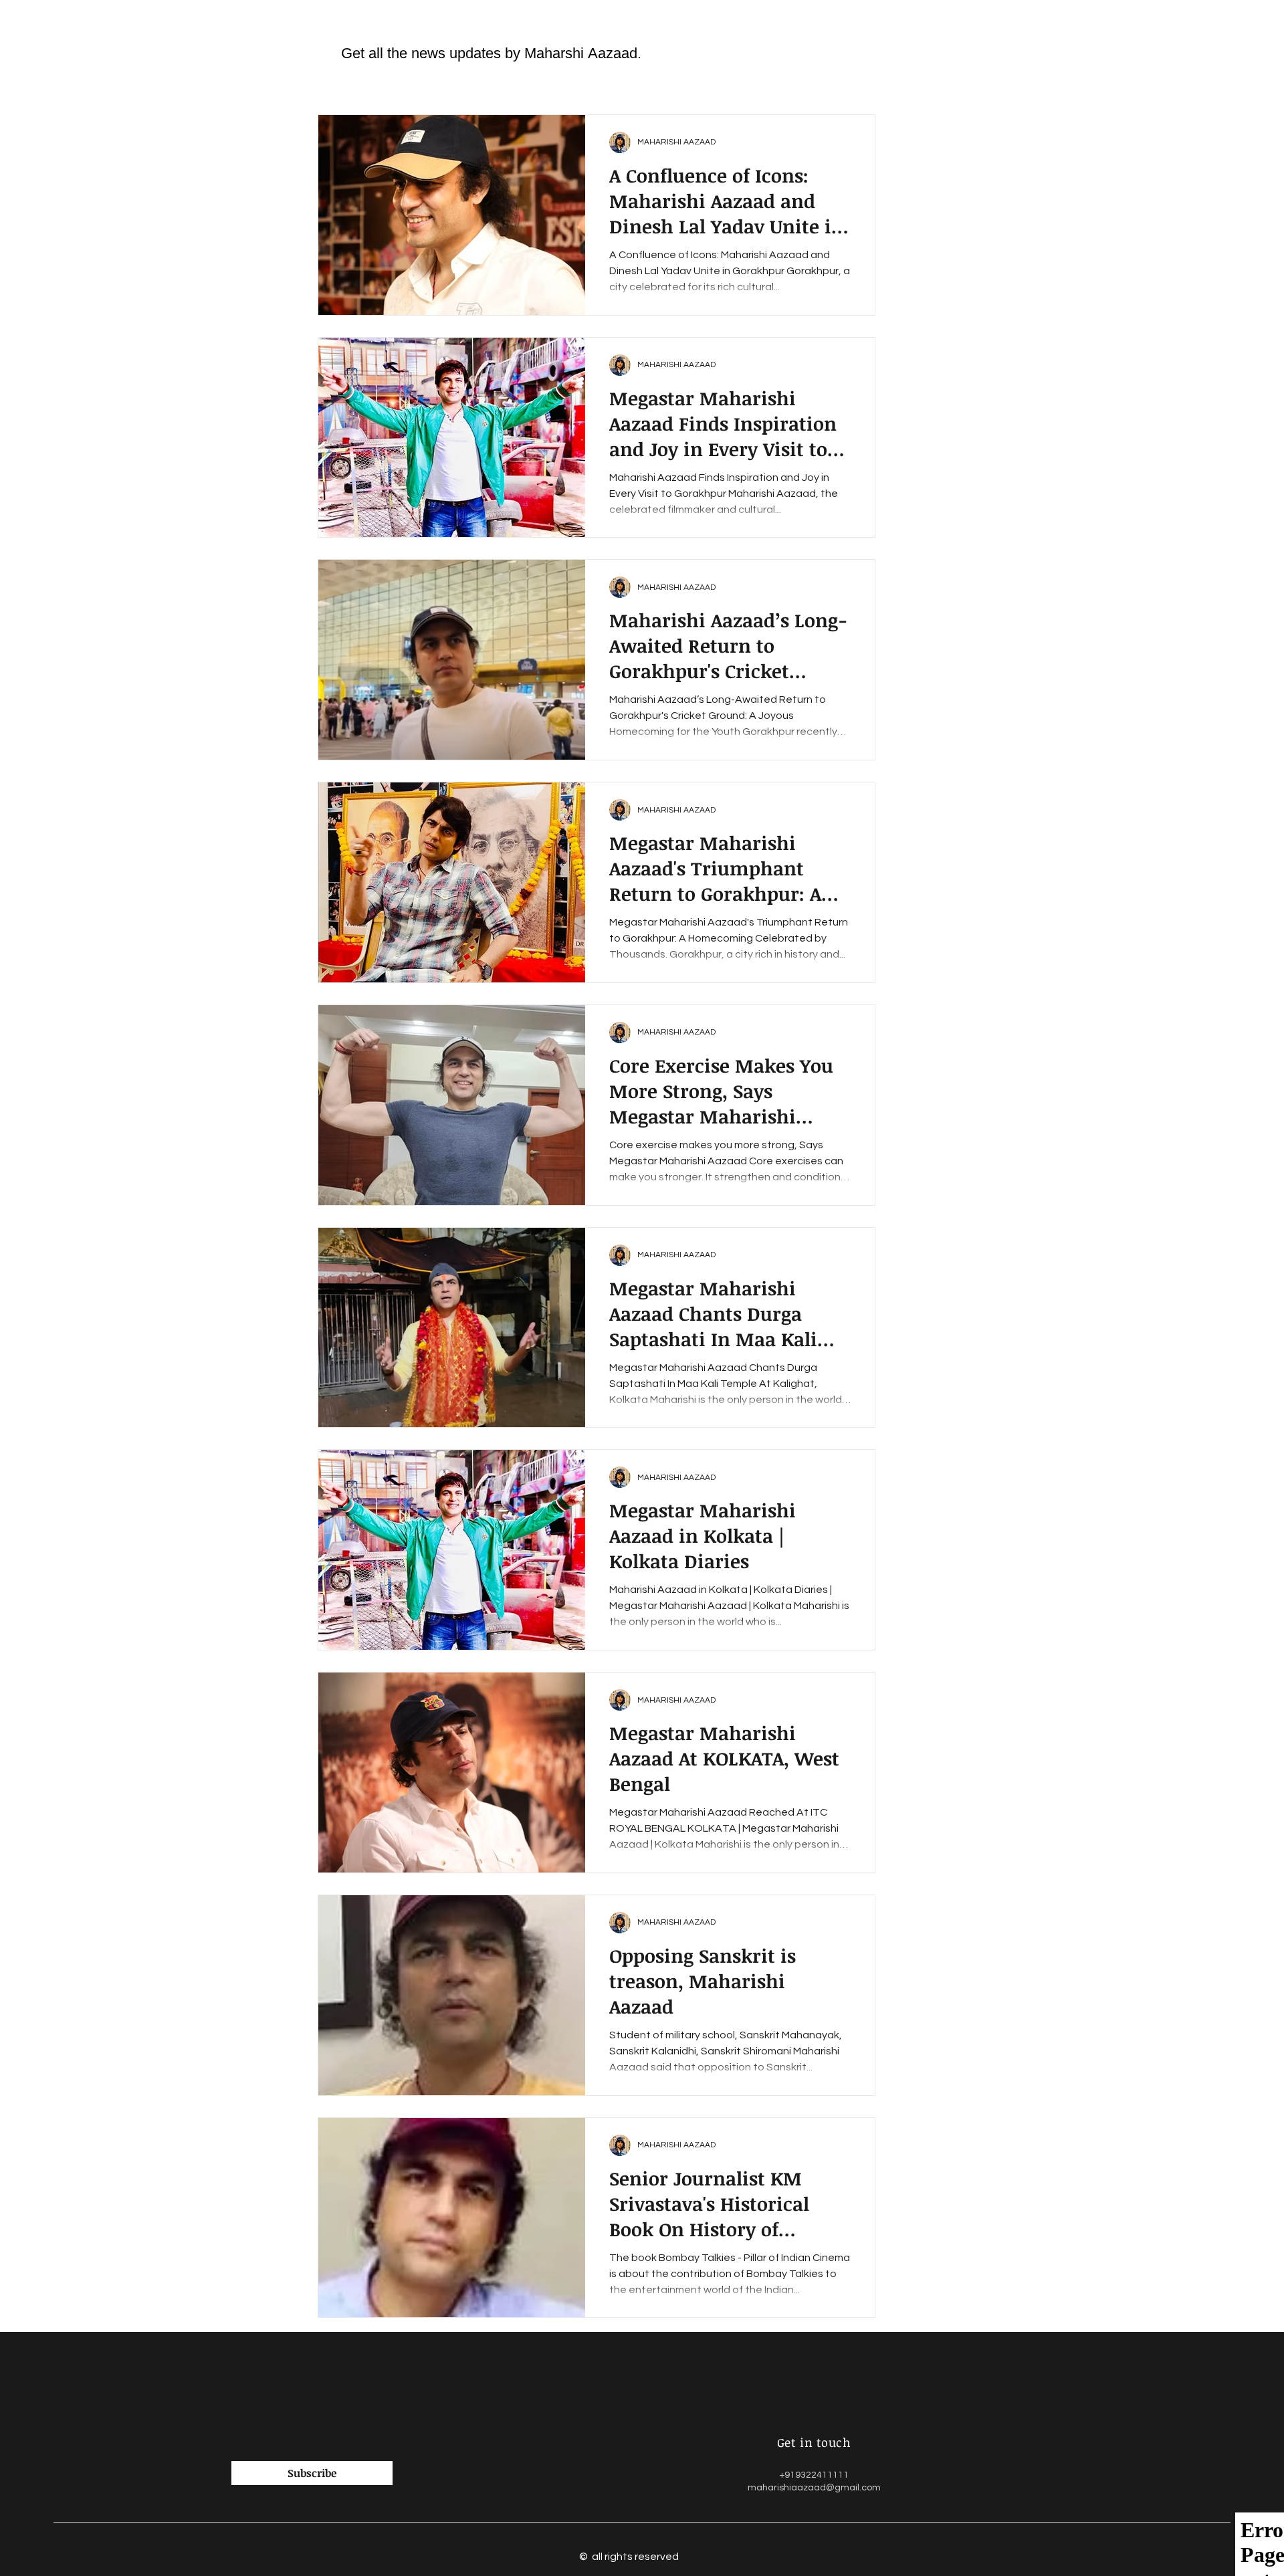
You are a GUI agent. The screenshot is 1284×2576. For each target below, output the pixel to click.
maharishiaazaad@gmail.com (814, 2488)
